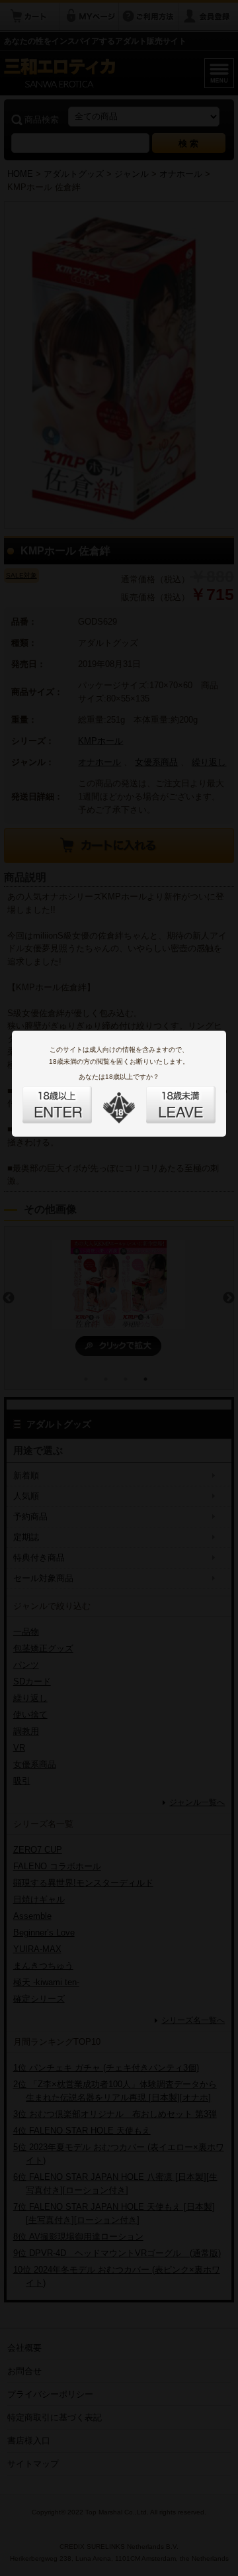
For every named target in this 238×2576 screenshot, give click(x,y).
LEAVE (166, 1097)
